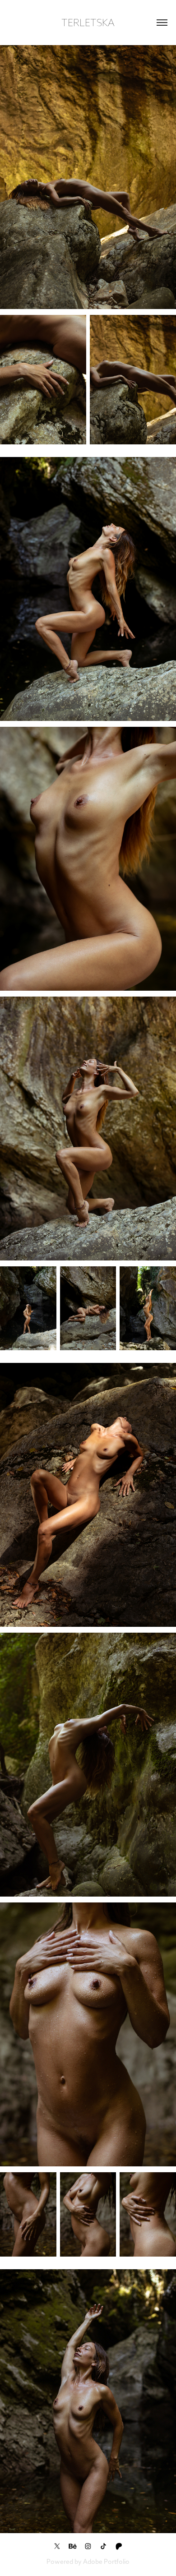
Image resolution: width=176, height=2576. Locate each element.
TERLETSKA (88, 23)
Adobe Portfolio (106, 2562)
